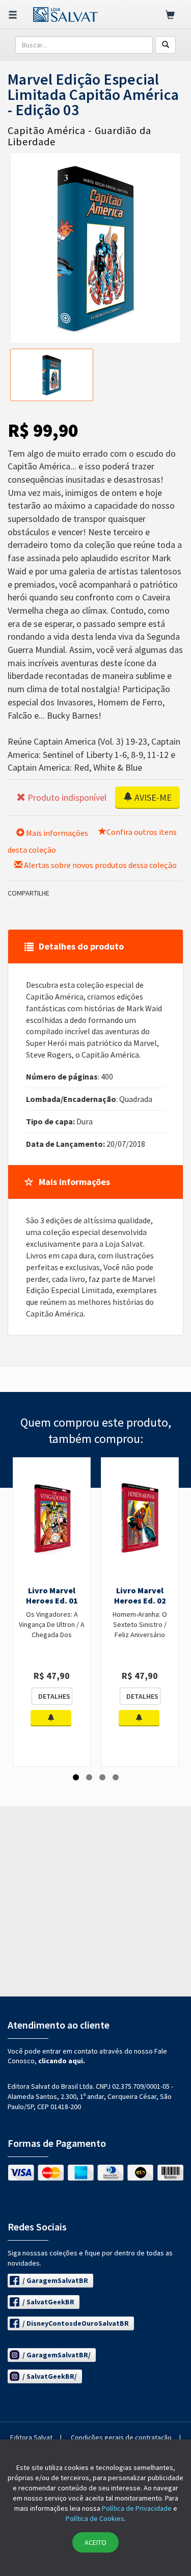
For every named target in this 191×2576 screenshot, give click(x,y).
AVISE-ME (152, 797)
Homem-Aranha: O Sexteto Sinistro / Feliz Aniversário (140, 1624)
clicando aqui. (62, 2061)
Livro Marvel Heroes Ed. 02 (140, 1595)
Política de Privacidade (137, 2508)
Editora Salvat (31, 2437)
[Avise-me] (51, 1718)
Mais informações (56, 833)
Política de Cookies (95, 2518)
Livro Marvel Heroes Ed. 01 (52, 1595)
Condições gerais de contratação (121, 2437)
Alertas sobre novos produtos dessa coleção (100, 865)
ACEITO (95, 2542)
